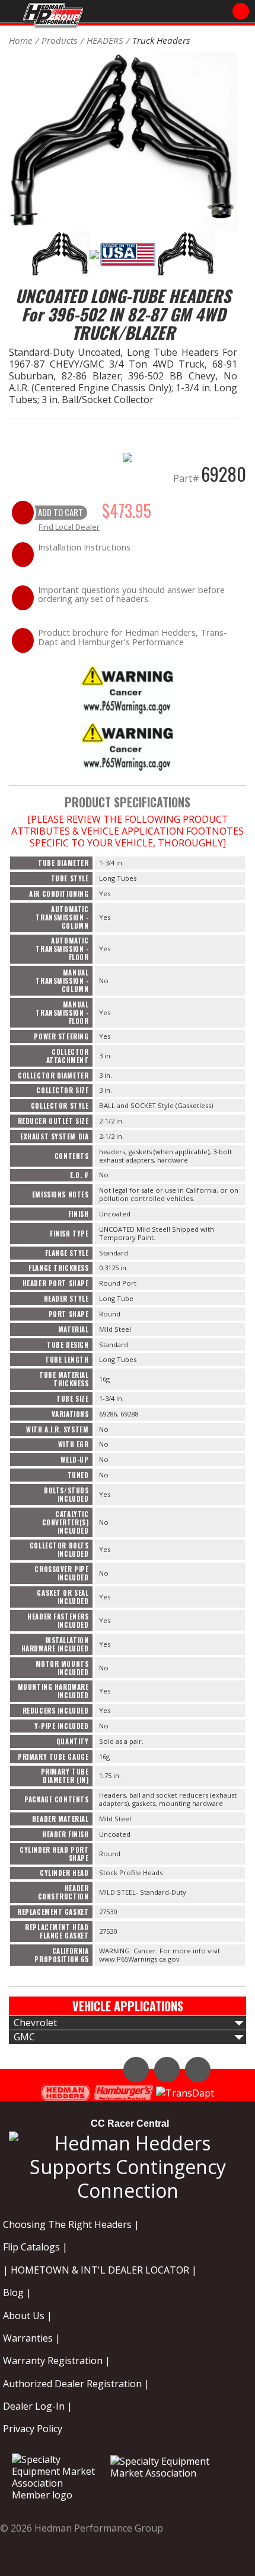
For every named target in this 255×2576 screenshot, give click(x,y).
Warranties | (32, 2338)
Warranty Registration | (57, 2361)
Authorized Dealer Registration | (76, 2384)
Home (21, 40)
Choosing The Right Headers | (71, 2224)
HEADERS (105, 40)
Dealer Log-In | (38, 2406)
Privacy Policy (33, 2429)
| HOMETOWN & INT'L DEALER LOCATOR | (100, 2270)
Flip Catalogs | (35, 2247)
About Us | (28, 2316)
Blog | (17, 2292)
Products (60, 40)
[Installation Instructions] (128, 690)
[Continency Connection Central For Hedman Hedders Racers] (128, 2165)
